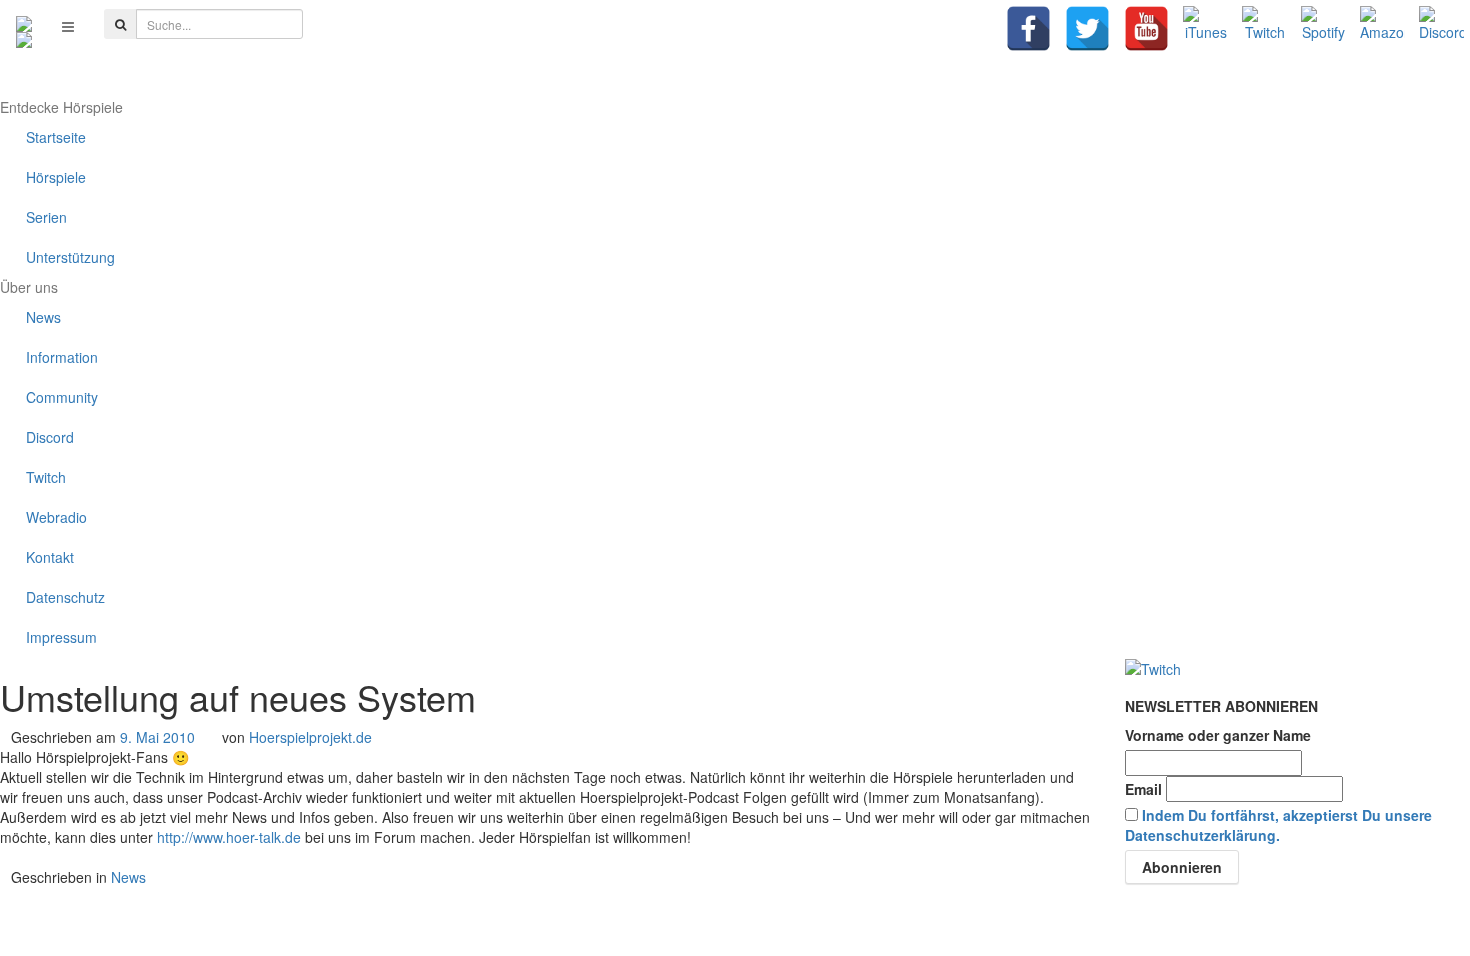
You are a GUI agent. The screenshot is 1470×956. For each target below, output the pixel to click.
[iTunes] (1205, 28)
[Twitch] (1264, 28)
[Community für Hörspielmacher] (24, 26)
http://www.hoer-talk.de (229, 837)
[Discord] (1441, 28)
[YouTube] (1146, 28)
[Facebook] (1028, 28)
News (128, 877)
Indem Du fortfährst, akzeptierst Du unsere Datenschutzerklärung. (1278, 825)
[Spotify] (1323, 28)
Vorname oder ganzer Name (1218, 735)
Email (1143, 789)
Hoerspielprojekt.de (310, 737)
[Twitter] (1087, 28)
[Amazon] (1382, 28)
